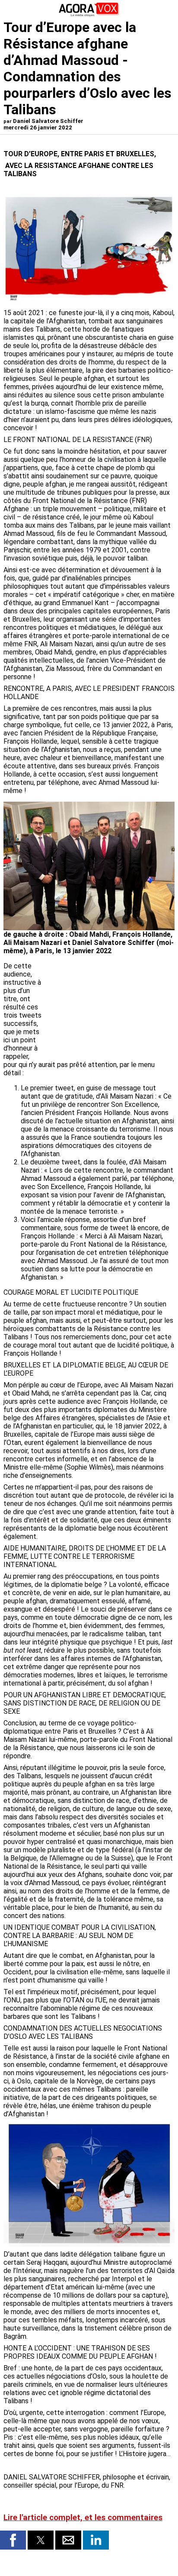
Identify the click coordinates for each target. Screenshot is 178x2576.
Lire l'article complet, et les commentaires (83, 2518)
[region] (110, 1007)
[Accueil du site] (89, 15)
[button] (13, 2540)
